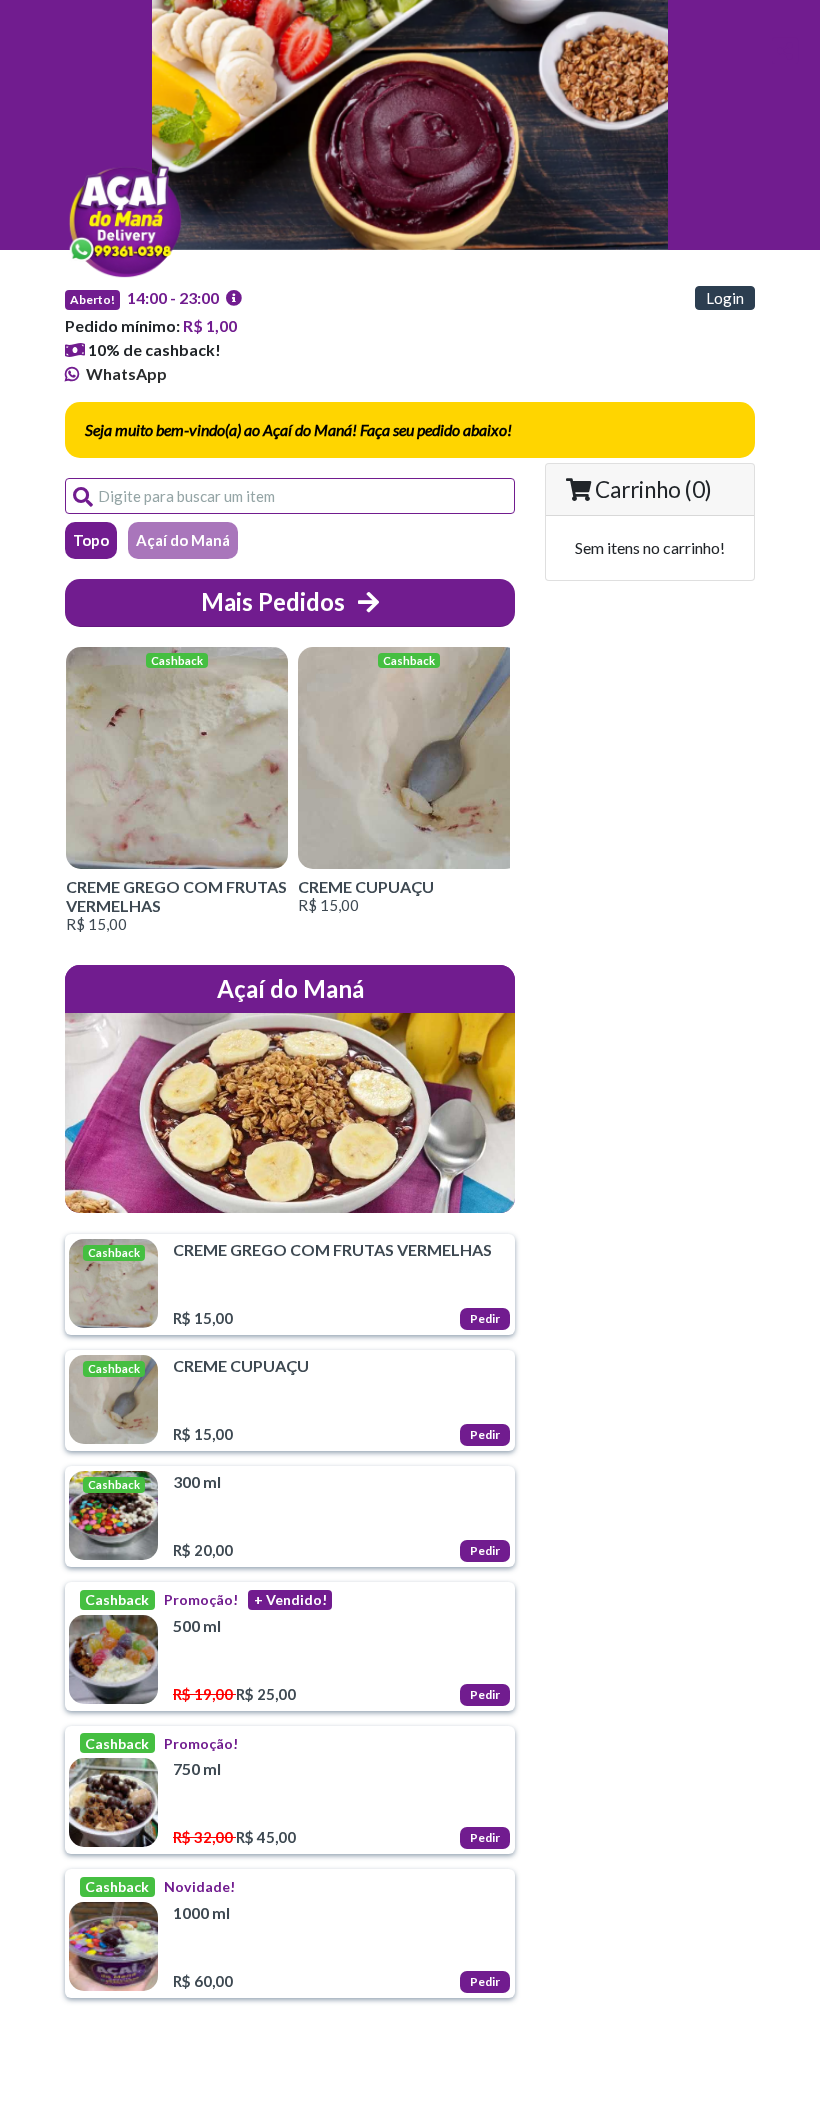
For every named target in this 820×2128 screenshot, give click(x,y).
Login (725, 298)
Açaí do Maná (183, 540)
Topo (91, 540)
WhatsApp (125, 373)
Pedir (485, 1318)
